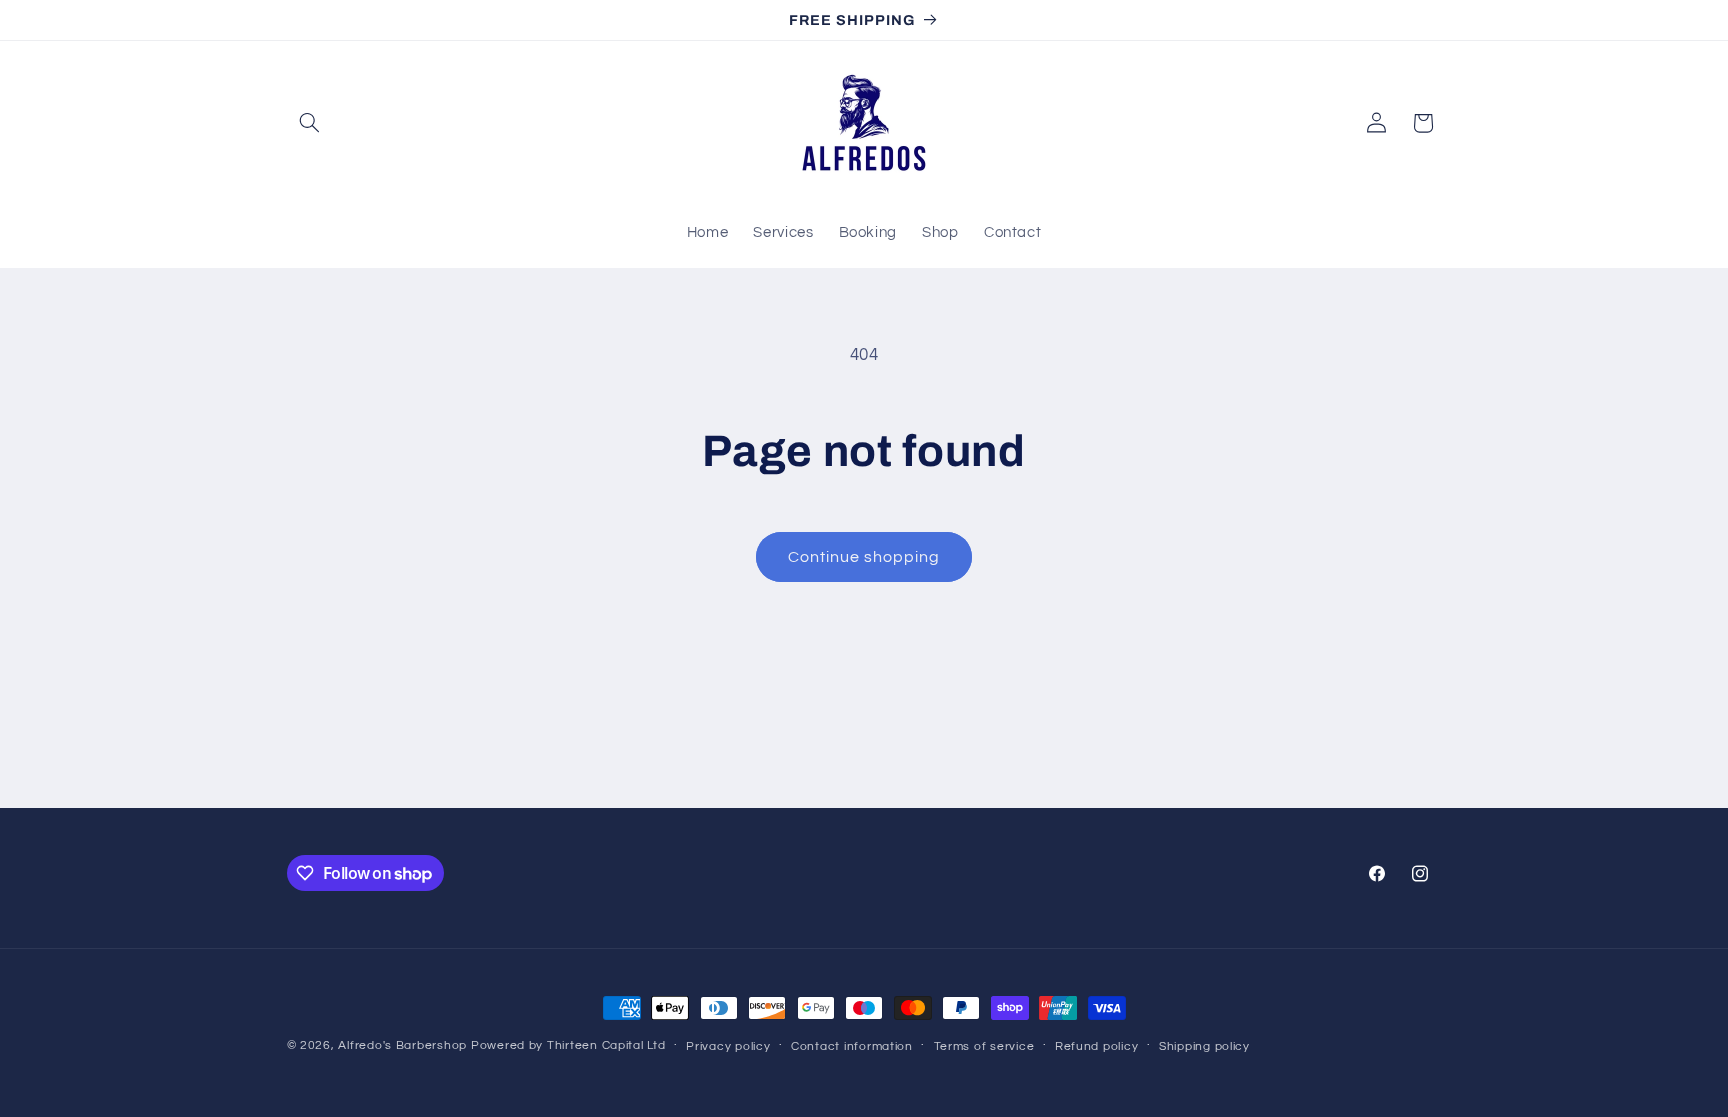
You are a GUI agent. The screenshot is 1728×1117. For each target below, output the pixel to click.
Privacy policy (728, 1046)
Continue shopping (864, 557)
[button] (310, 123)
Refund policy (1097, 1046)
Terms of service (984, 1046)
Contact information (852, 1046)
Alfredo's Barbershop (402, 1045)
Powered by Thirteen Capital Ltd (568, 1045)
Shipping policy (1204, 1046)
